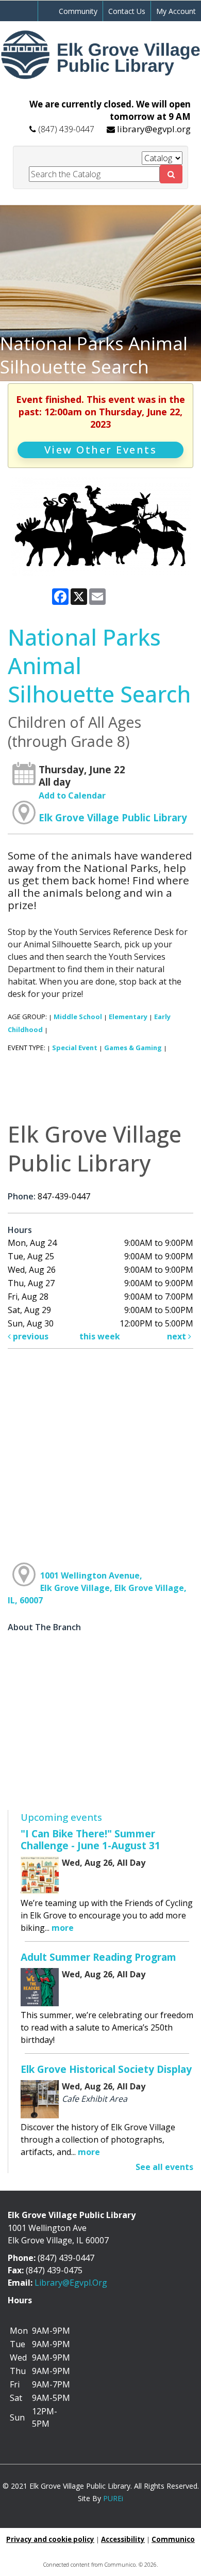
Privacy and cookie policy (50, 2539)
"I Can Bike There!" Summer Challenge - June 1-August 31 (90, 1839)
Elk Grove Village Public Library (113, 817)
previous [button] (30, 1336)
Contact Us (127, 11)
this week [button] (100, 1336)
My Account (176, 11)
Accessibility (123, 2539)
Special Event (75, 1048)
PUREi (113, 2498)
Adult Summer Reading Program (98, 1957)
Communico (173, 2539)
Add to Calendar (72, 795)
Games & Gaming (133, 1048)
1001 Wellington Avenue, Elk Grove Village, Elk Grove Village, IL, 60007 (97, 1588)
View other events (101, 450)
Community (78, 11)
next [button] (178, 1336)
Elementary (128, 1017)
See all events (164, 2167)
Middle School (78, 1017)
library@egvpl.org (154, 129)
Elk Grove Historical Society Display (106, 2069)
